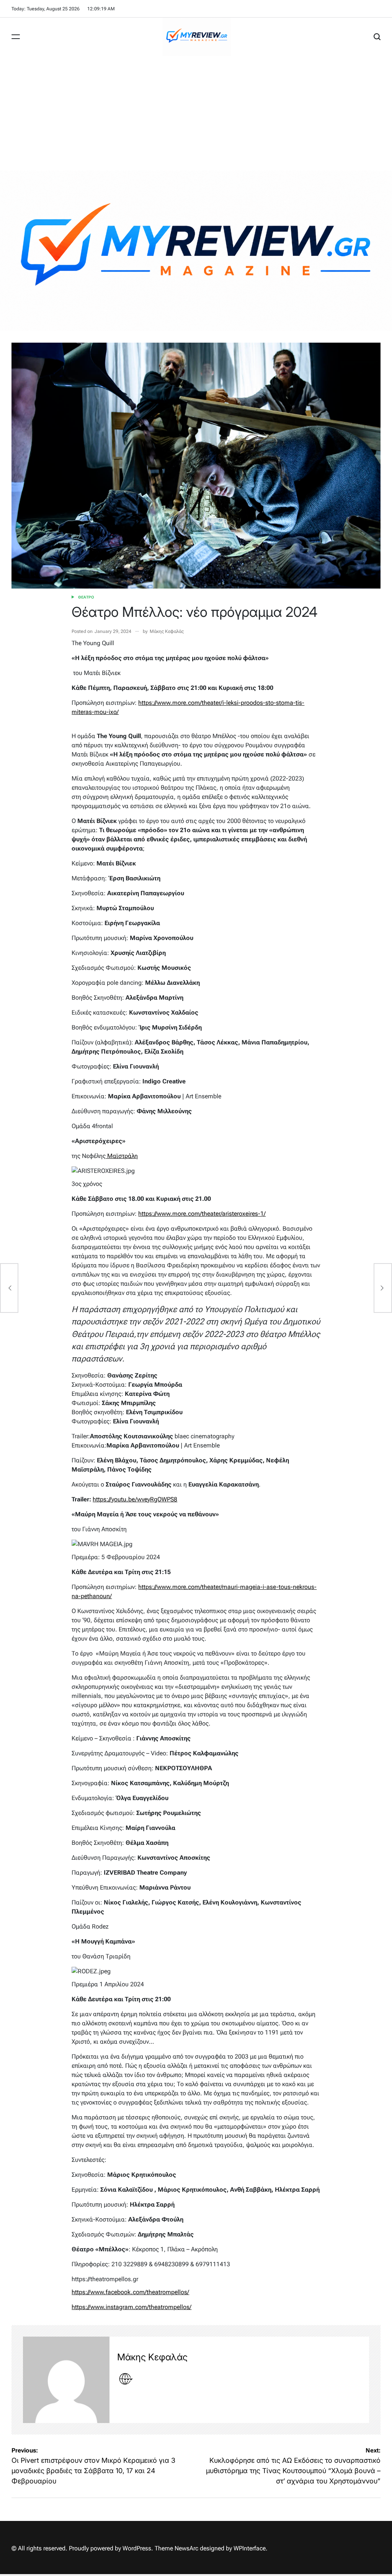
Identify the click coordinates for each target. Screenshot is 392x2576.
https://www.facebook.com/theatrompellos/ (130, 2292)
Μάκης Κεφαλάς (167, 631)
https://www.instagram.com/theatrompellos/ (131, 2307)
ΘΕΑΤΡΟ (86, 597)
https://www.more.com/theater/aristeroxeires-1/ (202, 1214)
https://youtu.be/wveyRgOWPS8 (135, 1499)
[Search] (377, 37)
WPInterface (250, 2548)
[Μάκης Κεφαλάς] (66, 2380)
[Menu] (16, 37)
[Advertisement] (196, 113)
